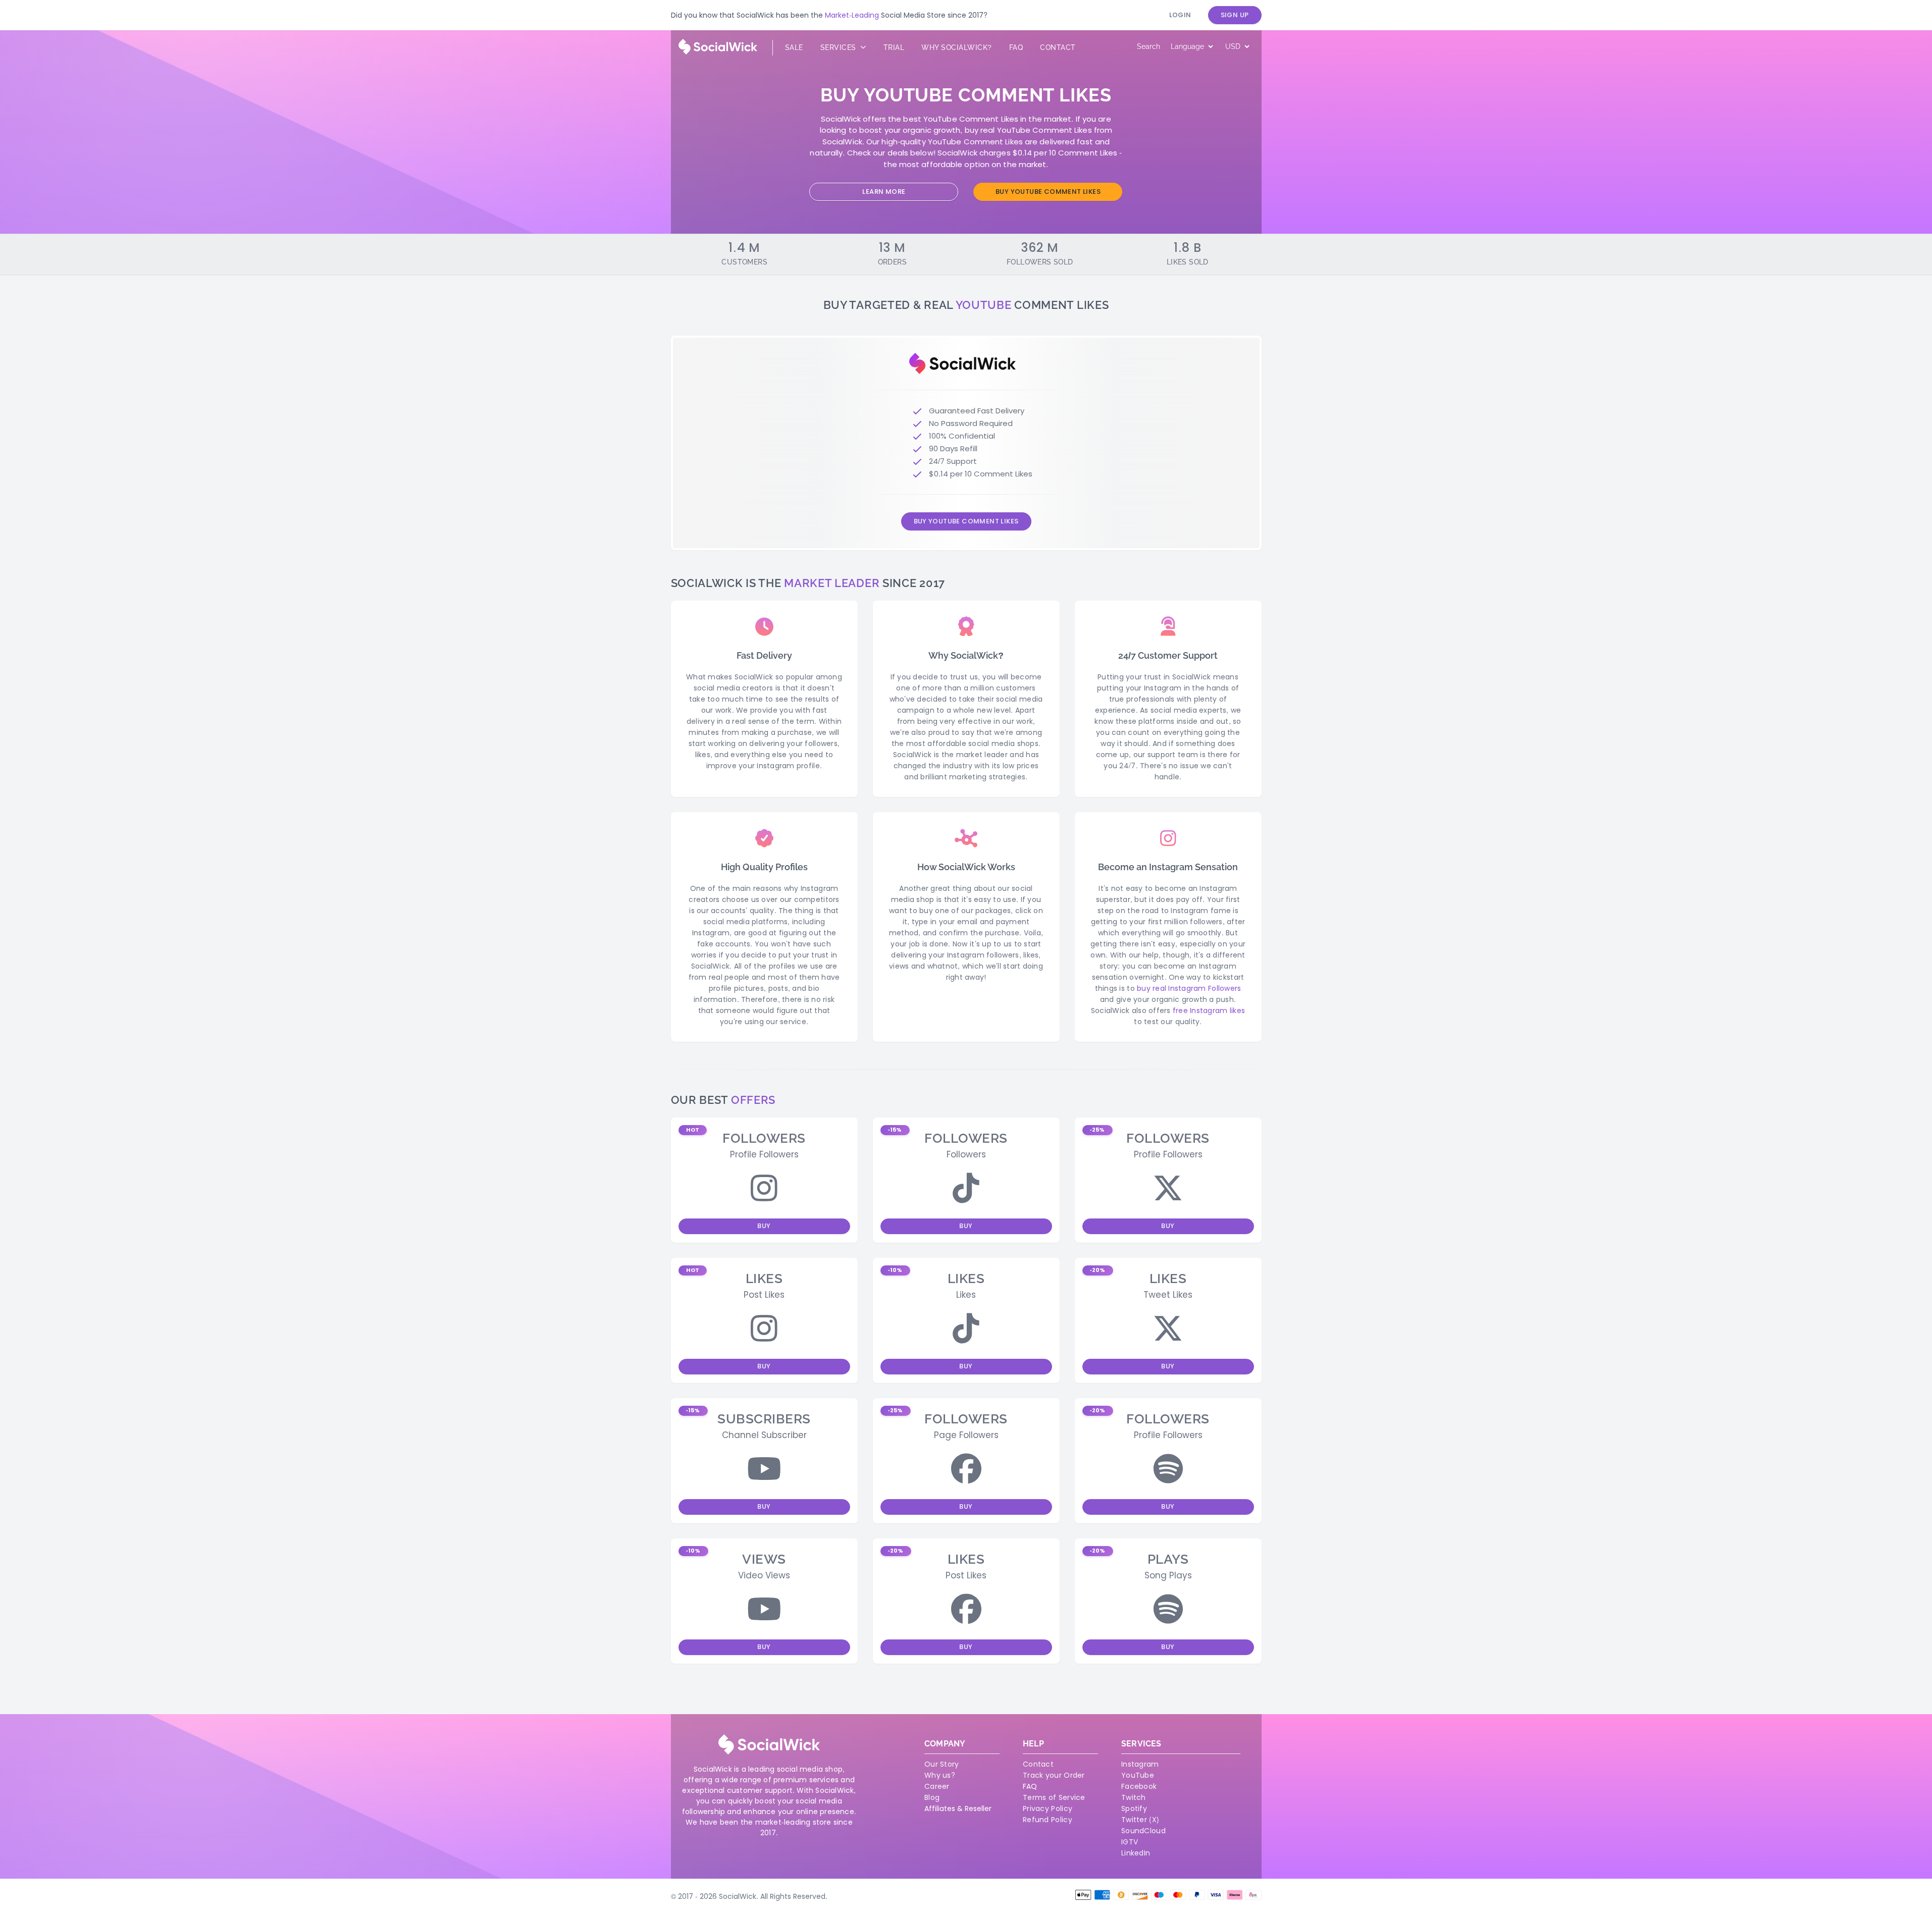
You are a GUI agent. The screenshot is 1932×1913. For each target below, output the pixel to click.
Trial (894, 47)
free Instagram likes (1209, 1011)
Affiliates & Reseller (958, 1809)
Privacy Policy (1048, 1809)
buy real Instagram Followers (1189, 988)
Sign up (1235, 15)
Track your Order (1054, 1775)
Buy (764, 1226)
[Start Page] (718, 52)
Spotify (1134, 1809)
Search (1148, 46)
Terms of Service (1054, 1797)
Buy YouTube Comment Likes (1048, 192)
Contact (1058, 47)
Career (937, 1786)
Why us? (940, 1775)
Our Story (942, 1764)
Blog (932, 1797)
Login (1180, 15)
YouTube (1138, 1775)
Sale (794, 47)
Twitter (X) (1140, 1820)
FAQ (1030, 1786)
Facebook (1139, 1786)
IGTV (1130, 1842)
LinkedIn (1136, 1853)
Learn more (884, 192)
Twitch (1134, 1797)
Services (840, 47)
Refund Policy (1048, 1820)
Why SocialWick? (957, 47)
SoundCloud (1143, 1831)
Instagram (1140, 1764)
